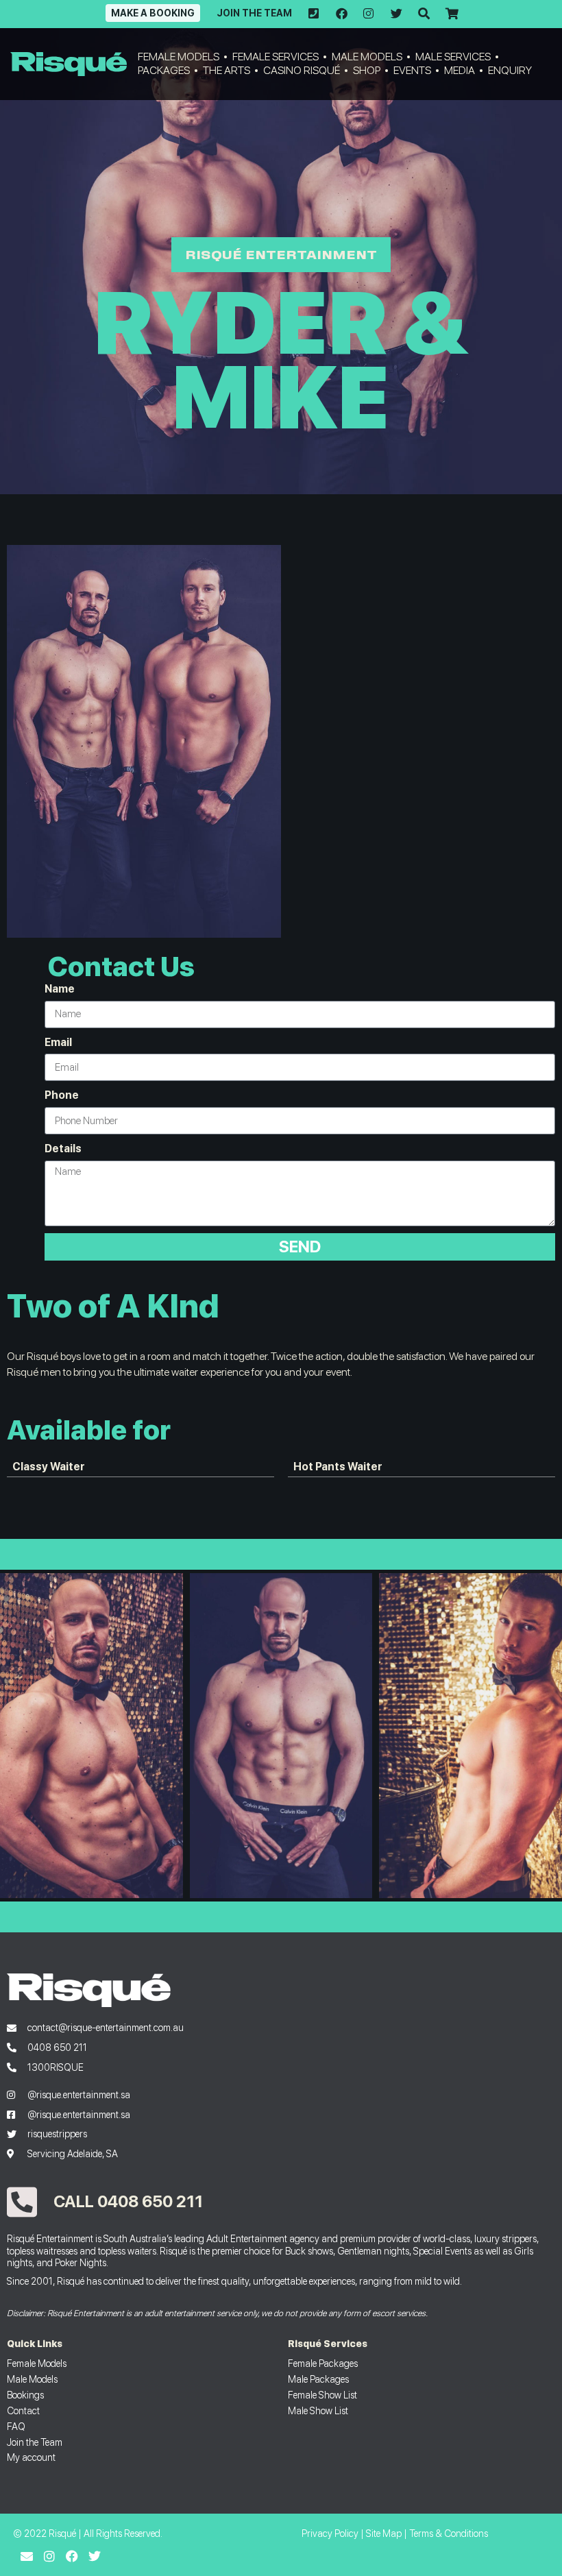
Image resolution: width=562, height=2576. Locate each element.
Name (60, 989)
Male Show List (318, 2410)
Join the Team (254, 13)
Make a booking (153, 13)
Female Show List (322, 2395)
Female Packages (323, 2363)
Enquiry (510, 70)
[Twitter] (95, 2556)
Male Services (453, 57)
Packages (164, 70)
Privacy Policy (330, 2533)
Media (460, 70)
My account (31, 2457)
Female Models (179, 57)
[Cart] (451, 14)
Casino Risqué (302, 70)
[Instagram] (49, 2556)
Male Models (367, 57)
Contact (23, 2410)
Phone (62, 1095)
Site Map (384, 2533)
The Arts (227, 70)
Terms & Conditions (449, 2533)
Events (412, 70)
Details (63, 1149)
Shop (367, 70)
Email (58, 1042)
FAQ (16, 2426)
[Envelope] (27, 2556)
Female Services (276, 57)
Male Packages (318, 2379)
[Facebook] (72, 2556)
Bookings (25, 2395)
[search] (424, 14)
